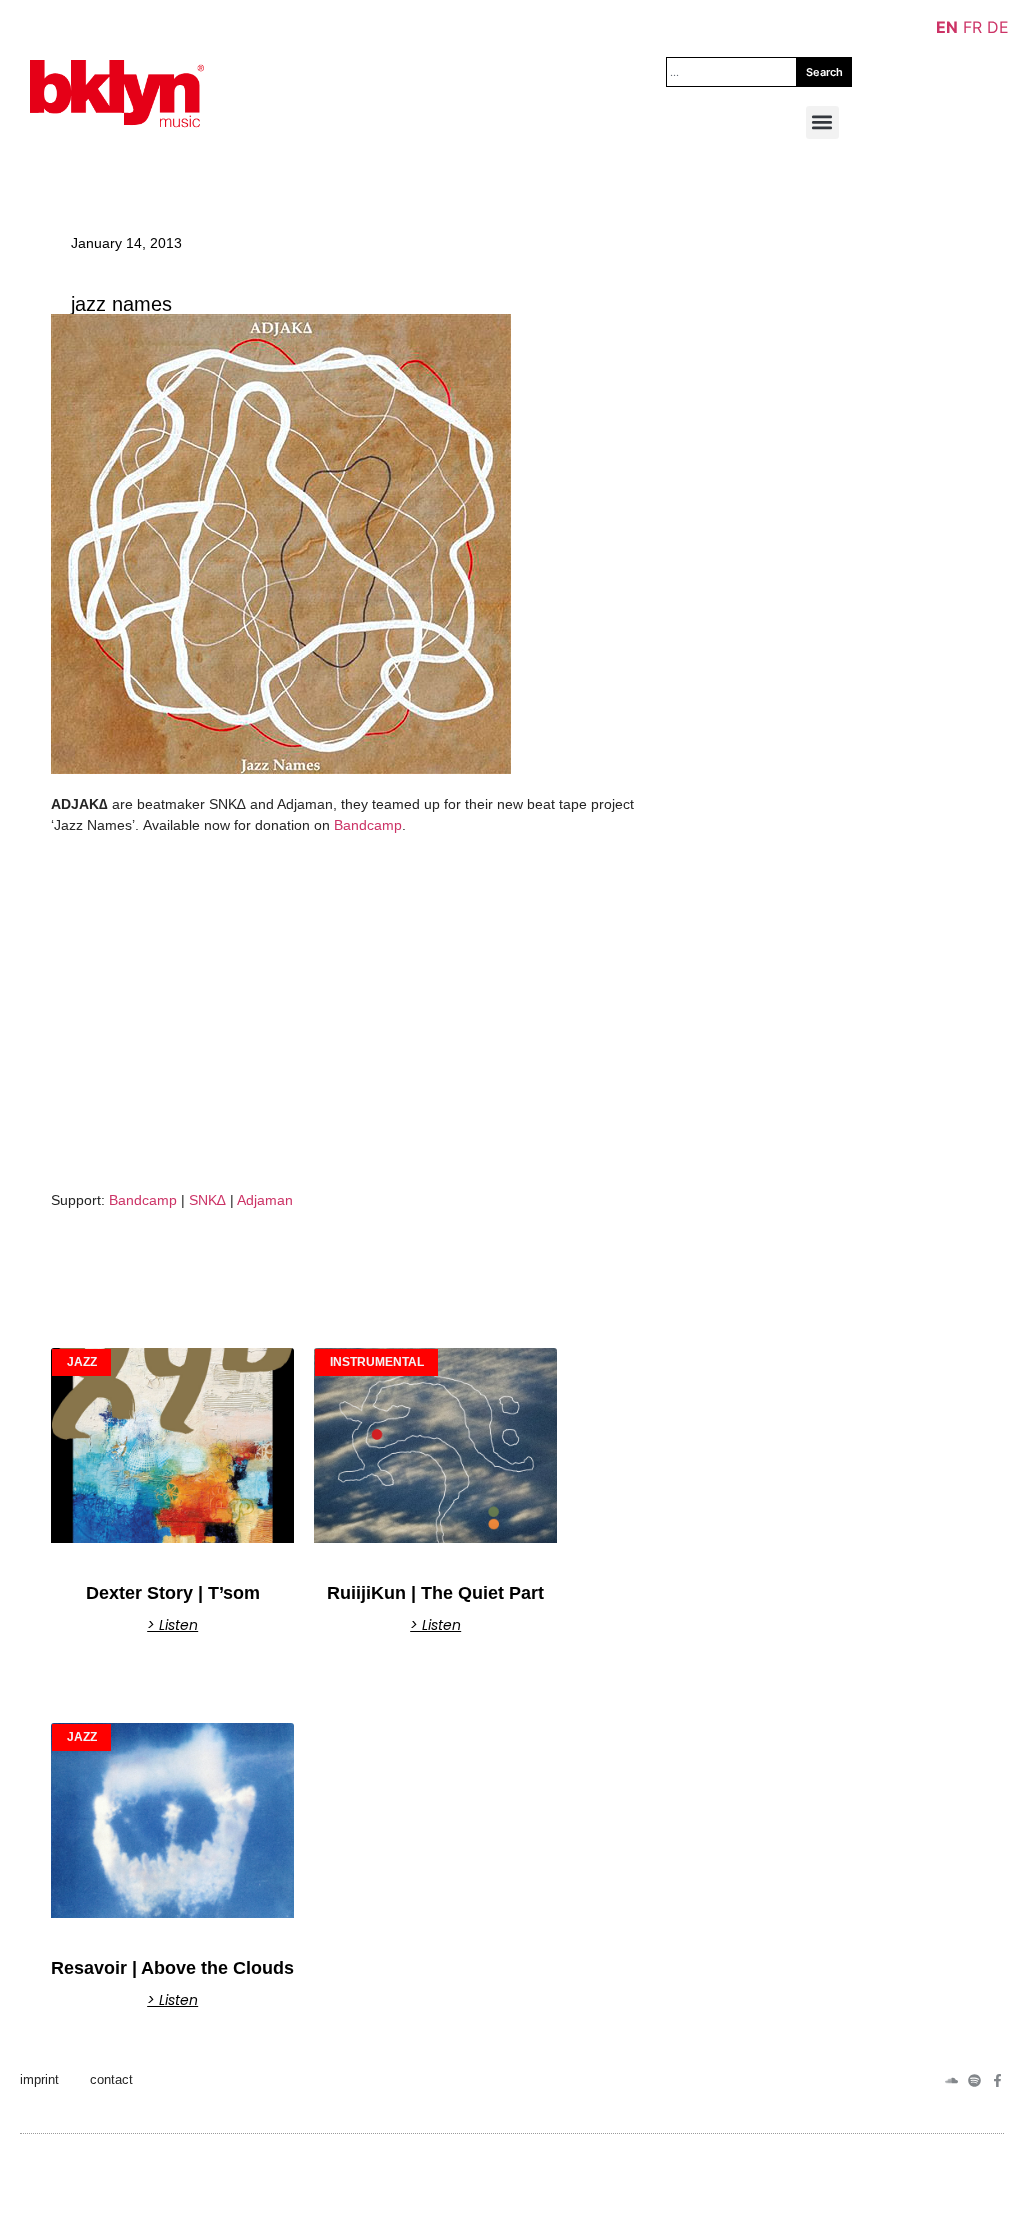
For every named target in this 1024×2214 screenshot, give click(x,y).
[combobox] (731, 72)
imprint (39, 2079)
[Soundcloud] (951, 2080)
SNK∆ (209, 1200)
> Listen (172, 1625)
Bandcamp (368, 825)
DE (998, 27)
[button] (822, 122)
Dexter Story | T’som (173, 1593)
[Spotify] (974, 2080)
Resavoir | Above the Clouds (172, 1968)
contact (111, 2079)
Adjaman (265, 1200)
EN (947, 27)
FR (972, 27)
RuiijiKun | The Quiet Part (435, 1593)
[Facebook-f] (997, 2080)
